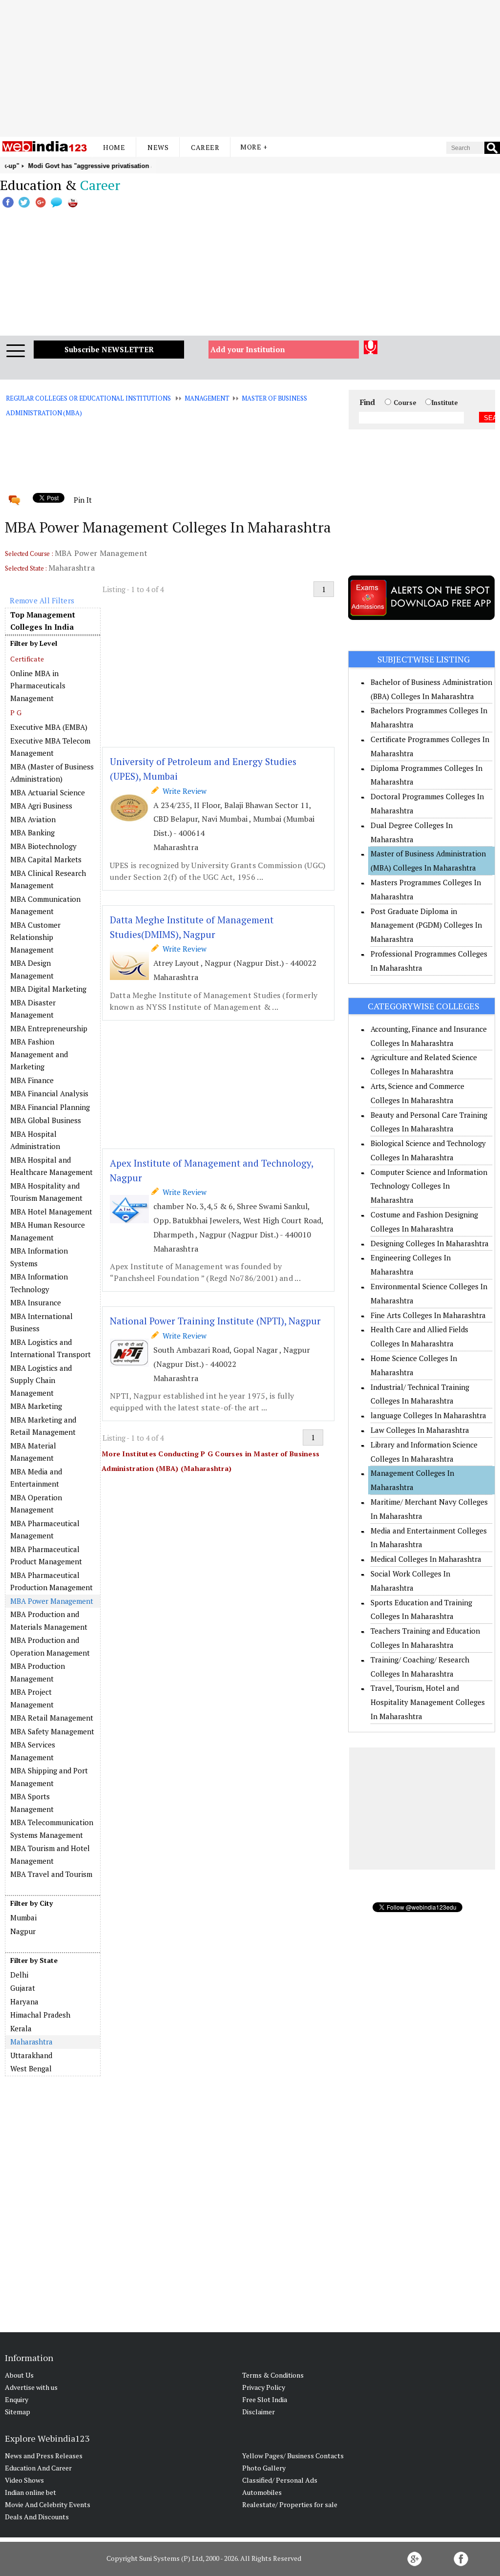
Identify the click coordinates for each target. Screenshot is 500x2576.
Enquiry (17, 2399)
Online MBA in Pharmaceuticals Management (38, 686)
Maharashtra (31, 2042)
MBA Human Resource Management (48, 1231)
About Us (19, 2375)
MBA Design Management (32, 969)
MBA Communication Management (45, 905)
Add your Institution (248, 349)
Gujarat (23, 1988)
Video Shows (24, 2480)
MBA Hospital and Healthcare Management (52, 1166)
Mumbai (23, 1917)
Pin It (83, 500)
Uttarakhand (31, 2055)
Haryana (24, 2001)
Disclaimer (259, 2412)
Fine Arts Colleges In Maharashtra (428, 1315)
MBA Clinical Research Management (48, 879)
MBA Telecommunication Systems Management (52, 1829)
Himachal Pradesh (40, 2015)
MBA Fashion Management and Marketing (39, 1054)
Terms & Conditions (273, 2375)
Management (207, 398)
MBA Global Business (46, 1120)
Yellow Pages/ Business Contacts (293, 2456)
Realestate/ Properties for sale (290, 2504)
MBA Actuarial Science (48, 792)
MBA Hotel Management (51, 1212)
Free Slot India (265, 2399)
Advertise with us (31, 2387)
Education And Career (38, 2468)
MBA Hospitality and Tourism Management (46, 1192)
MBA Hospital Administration (35, 1140)
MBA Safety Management (52, 1731)
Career (205, 147)
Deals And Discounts (37, 2517)
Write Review (183, 791)
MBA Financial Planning (50, 1107)
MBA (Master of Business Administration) (52, 773)
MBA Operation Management (36, 1504)
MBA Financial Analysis (49, 1093)
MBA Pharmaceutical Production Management (52, 1581)
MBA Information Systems (39, 1257)
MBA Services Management (33, 1751)
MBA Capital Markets (46, 859)
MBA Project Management (32, 1698)
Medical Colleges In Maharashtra (426, 1559)
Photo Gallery (264, 2468)
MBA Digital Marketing (48, 989)
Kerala (21, 2028)
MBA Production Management (38, 1672)
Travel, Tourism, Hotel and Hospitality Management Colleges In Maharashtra (428, 1702)
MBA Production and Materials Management (49, 1620)
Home (114, 147)
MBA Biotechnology (43, 846)
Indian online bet (31, 2492)
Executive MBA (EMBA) (49, 727)
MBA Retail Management (52, 1718)
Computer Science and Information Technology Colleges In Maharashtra (429, 1186)
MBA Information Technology (39, 1283)
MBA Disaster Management (33, 1009)
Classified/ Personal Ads (280, 2480)
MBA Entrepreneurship (49, 1028)
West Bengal (31, 2068)
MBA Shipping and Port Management (49, 1777)
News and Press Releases (44, 2456)
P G (16, 713)
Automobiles (262, 2492)
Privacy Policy (264, 2387)
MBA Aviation (33, 819)
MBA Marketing (36, 1406)
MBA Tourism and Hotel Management (50, 1854)
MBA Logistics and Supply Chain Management (41, 1380)
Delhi (19, 1975)
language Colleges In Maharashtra (428, 1415)
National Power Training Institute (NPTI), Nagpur (215, 1321)
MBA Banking (32, 832)
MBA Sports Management (32, 1803)
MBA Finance (32, 1080)
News (158, 147)
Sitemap (18, 2412)
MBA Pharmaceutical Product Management (46, 1555)
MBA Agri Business (41, 806)
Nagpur (23, 1931)
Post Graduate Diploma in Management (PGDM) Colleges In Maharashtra (426, 925)
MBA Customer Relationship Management (35, 937)
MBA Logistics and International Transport (51, 1348)
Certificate (27, 659)
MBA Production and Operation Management (50, 1646)
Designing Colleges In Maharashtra (430, 1243)
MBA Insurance (36, 1302)
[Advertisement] (250, 68)
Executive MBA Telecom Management (50, 747)
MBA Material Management (33, 1452)
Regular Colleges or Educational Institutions (88, 398)
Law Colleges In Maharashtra (420, 1430)
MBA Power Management (52, 1601)
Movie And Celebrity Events (48, 2504)
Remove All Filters (42, 600)
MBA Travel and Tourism (51, 1874)
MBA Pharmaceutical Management (45, 1530)
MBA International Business (42, 1322)
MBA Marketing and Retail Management (43, 1426)
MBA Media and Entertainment (36, 1478)
